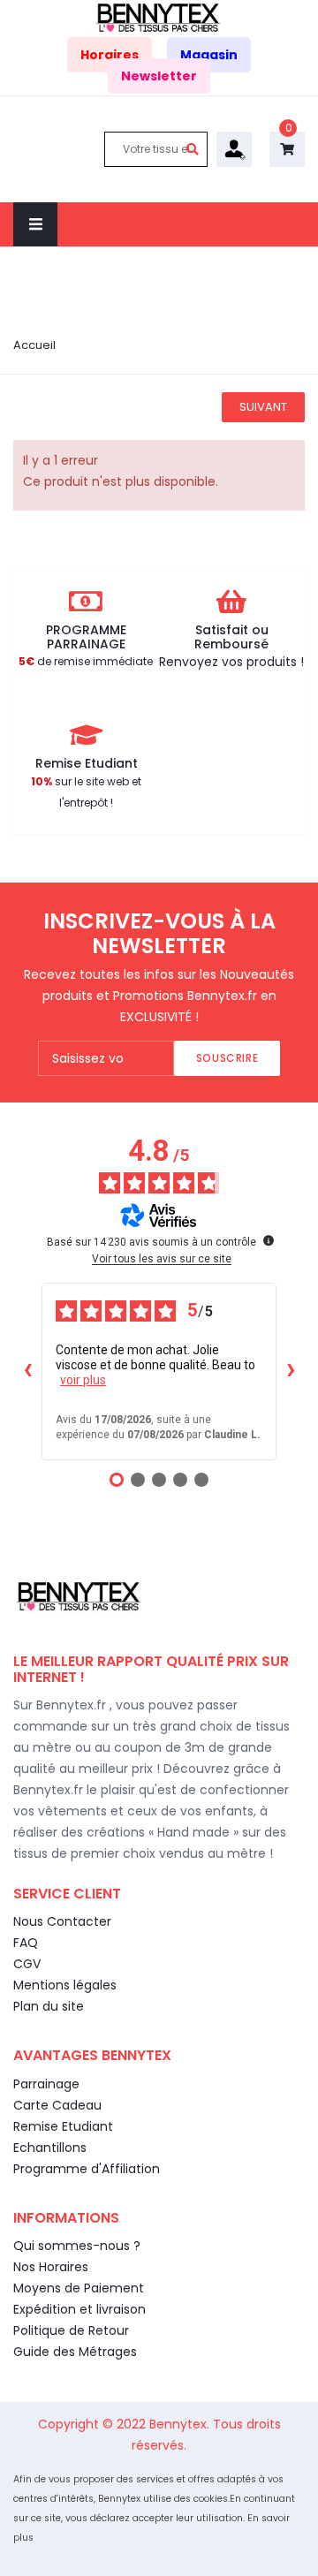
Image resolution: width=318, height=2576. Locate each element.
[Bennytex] (159, 17)
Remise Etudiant (63, 2126)
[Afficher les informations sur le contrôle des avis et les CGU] (269, 1240)
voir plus (83, 1380)
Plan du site (49, 2006)
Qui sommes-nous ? (77, 2246)
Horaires (110, 55)
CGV (27, 1964)
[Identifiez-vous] (234, 148)
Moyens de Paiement (79, 2288)
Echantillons (50, 2148)
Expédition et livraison (79, 2309)
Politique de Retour (71, 2330)
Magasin (209, 55)
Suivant (263, 407)
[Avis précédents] (27, 1372)
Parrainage (46, 2084)
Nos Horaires (51, 2267)
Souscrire (227, 1058)
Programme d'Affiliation (87, 2169)
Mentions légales (65, 1985)
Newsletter (159, 76)
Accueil (34, 345)
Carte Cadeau (57, 2105)
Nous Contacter (62, 1921)
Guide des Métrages (75, 2352)
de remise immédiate (86, 661)
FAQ (26, 1943)
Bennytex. (181, 2424)
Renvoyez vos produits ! (231, 662)
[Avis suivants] (291, 1372)
